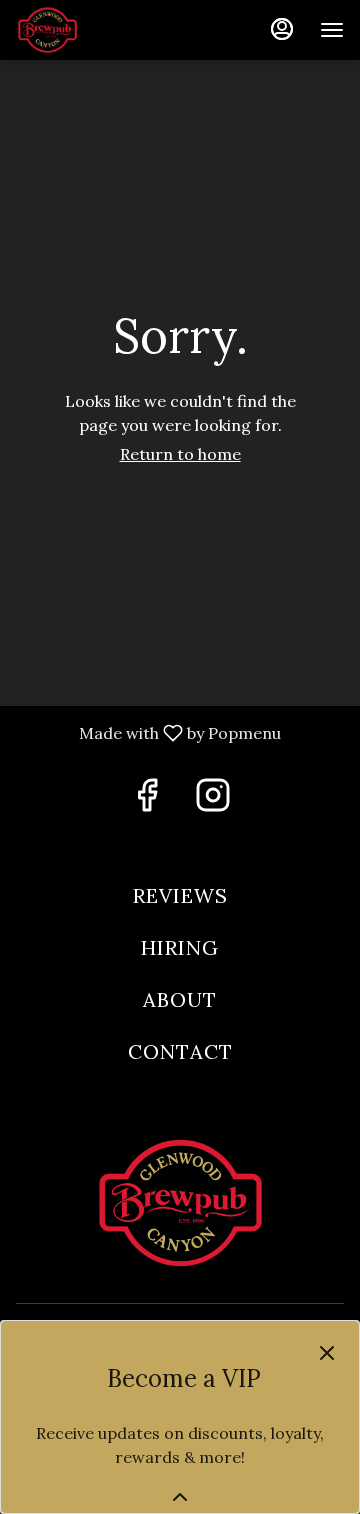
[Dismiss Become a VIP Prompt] (327, 1353)
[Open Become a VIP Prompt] (180, 1497)
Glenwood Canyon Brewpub (180, 1203)
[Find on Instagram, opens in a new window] (213, 801)
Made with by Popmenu (148, 733)
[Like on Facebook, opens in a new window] (147, 801)
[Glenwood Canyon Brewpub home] (106, 30)
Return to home (180, 454)
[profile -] (282, 29)
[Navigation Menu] (332, 30)
